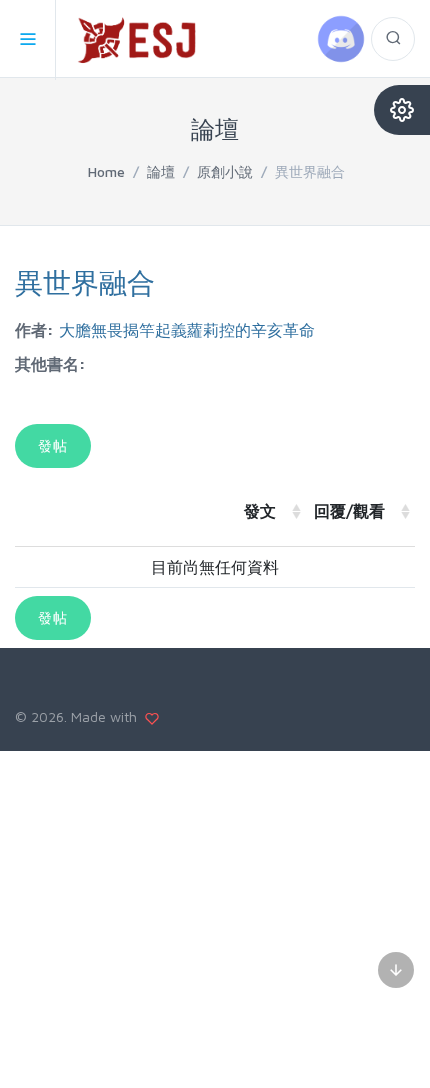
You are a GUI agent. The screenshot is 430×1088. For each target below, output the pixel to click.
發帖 (53, 445)
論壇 (161, 171)
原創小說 (225, 171)
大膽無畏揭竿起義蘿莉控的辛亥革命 (187, 330)
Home (106, 171)
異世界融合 (85, 282)
